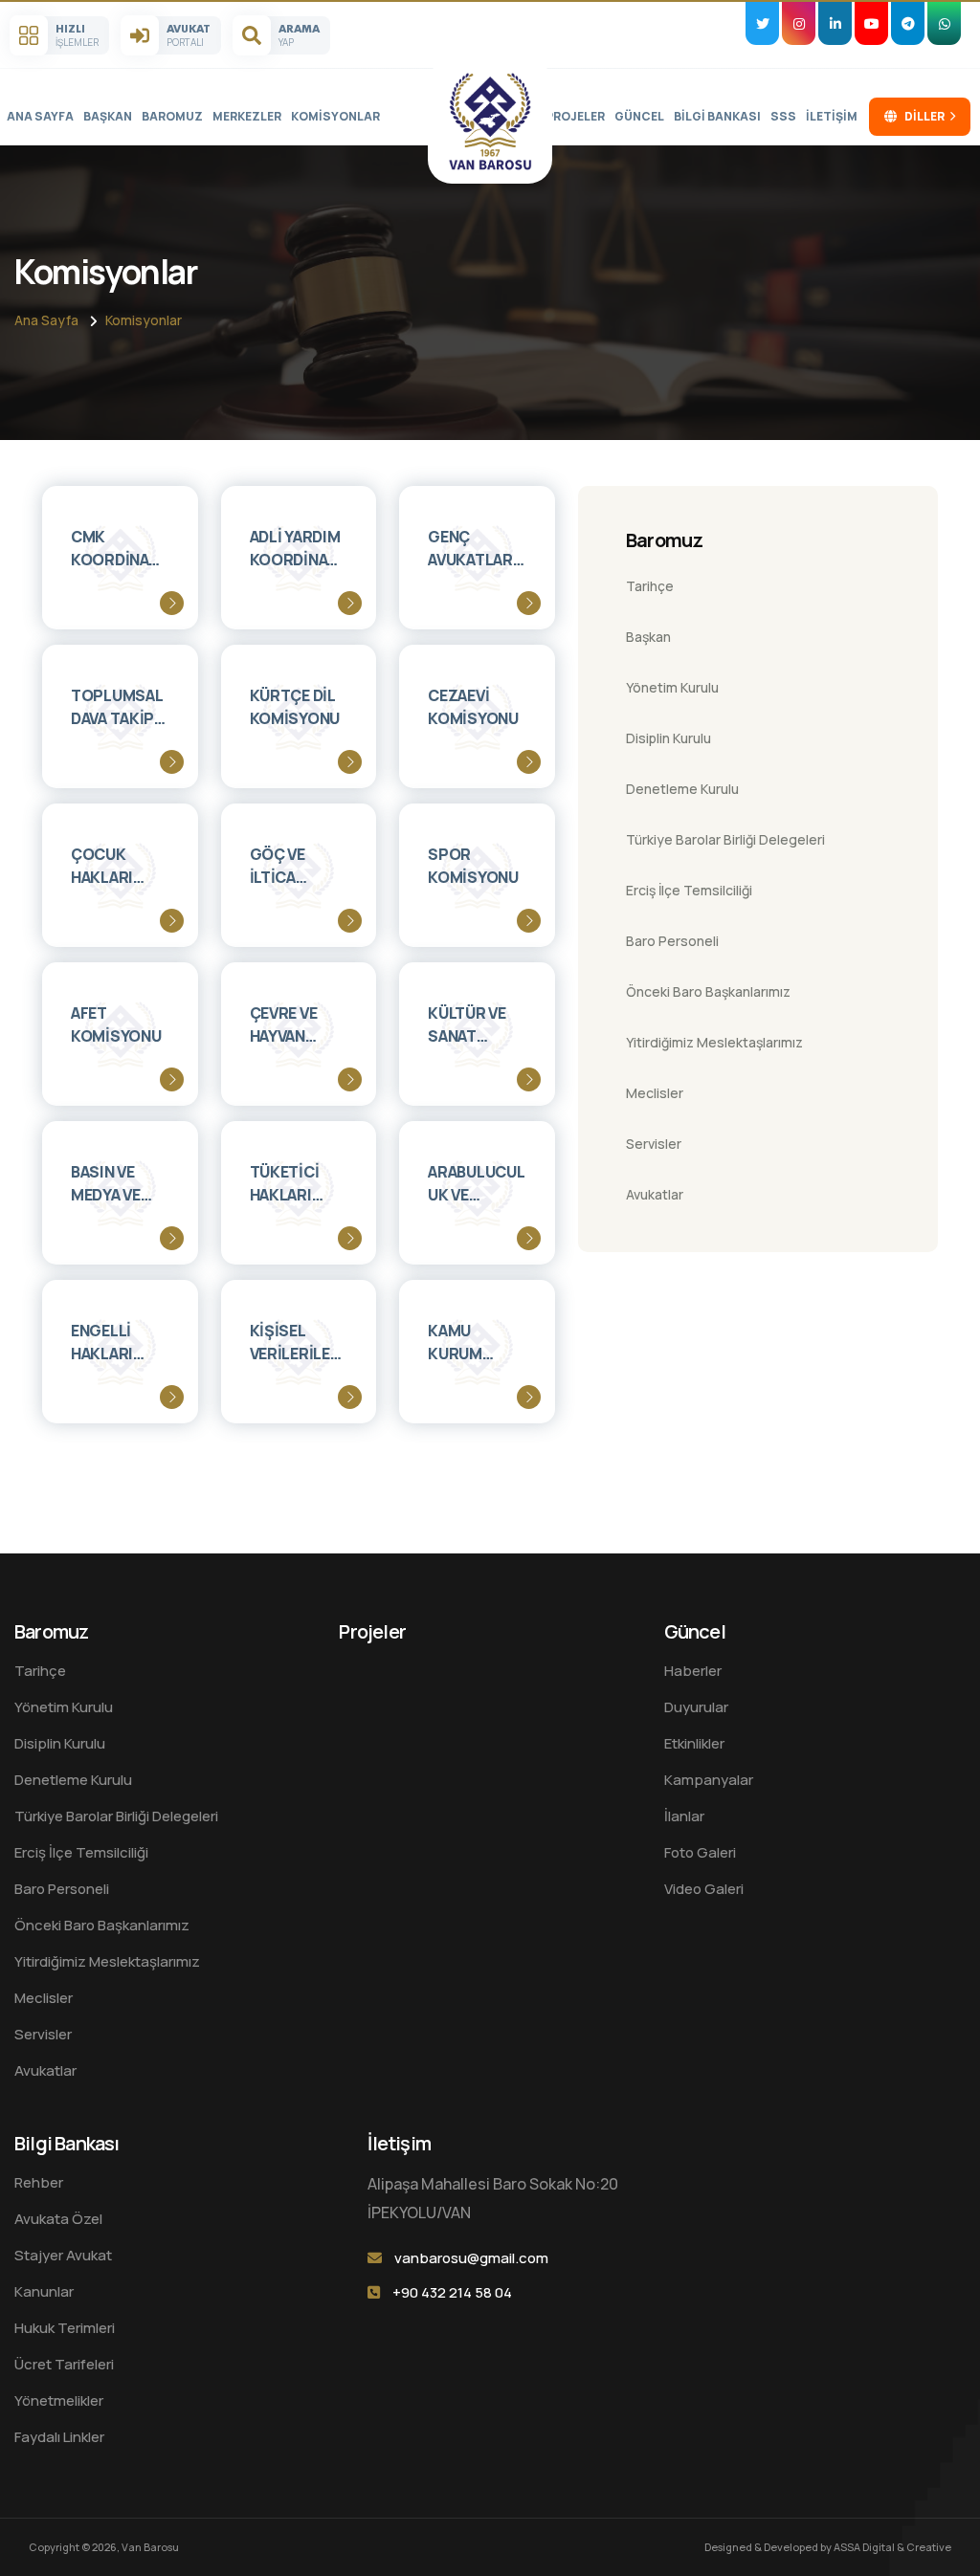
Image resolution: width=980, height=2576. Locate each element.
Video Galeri (704, 1889)
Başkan (108, 116)
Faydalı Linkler (59, 2437)
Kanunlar (44, 2291)
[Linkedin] (835, 23)
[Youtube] (871, 23)
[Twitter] (762, 23)
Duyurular (696, 1707)
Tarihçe (650, 586)
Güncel (639, 116)
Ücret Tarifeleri (64, 2364)
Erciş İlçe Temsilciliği (689, 890)
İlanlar (684, 1816)
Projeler (575, 116)
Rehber (39, 2182)
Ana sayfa (40, 116)
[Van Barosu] (490, 121)
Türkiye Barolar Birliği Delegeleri (725, 839)
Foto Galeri (700, 1852)
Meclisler (655, 1093)
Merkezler (247, 116)
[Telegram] (908, 23)
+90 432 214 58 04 (452, 2292)
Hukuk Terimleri (65, 2328)
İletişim (832, 116)
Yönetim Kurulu (672, 687)
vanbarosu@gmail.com (471, 2258)
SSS (783, 116)
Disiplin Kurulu (668, 738)
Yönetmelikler (59, 2400)
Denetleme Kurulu (682, 789)
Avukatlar (655, 1194)
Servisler (654, 1144)
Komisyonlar (335, 116)
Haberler (693, 1671)
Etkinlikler (694, 1743)
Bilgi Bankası (717, 116)
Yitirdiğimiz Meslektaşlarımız (714, 1042)
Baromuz (172, 116)
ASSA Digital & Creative (892, 2547)
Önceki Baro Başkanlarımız (708, 991)
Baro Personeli (672, 941)
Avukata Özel (58, 2219)
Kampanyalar (709, 1780)
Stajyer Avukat (63, 2255)
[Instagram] (799, 23)
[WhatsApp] (944, 23)
